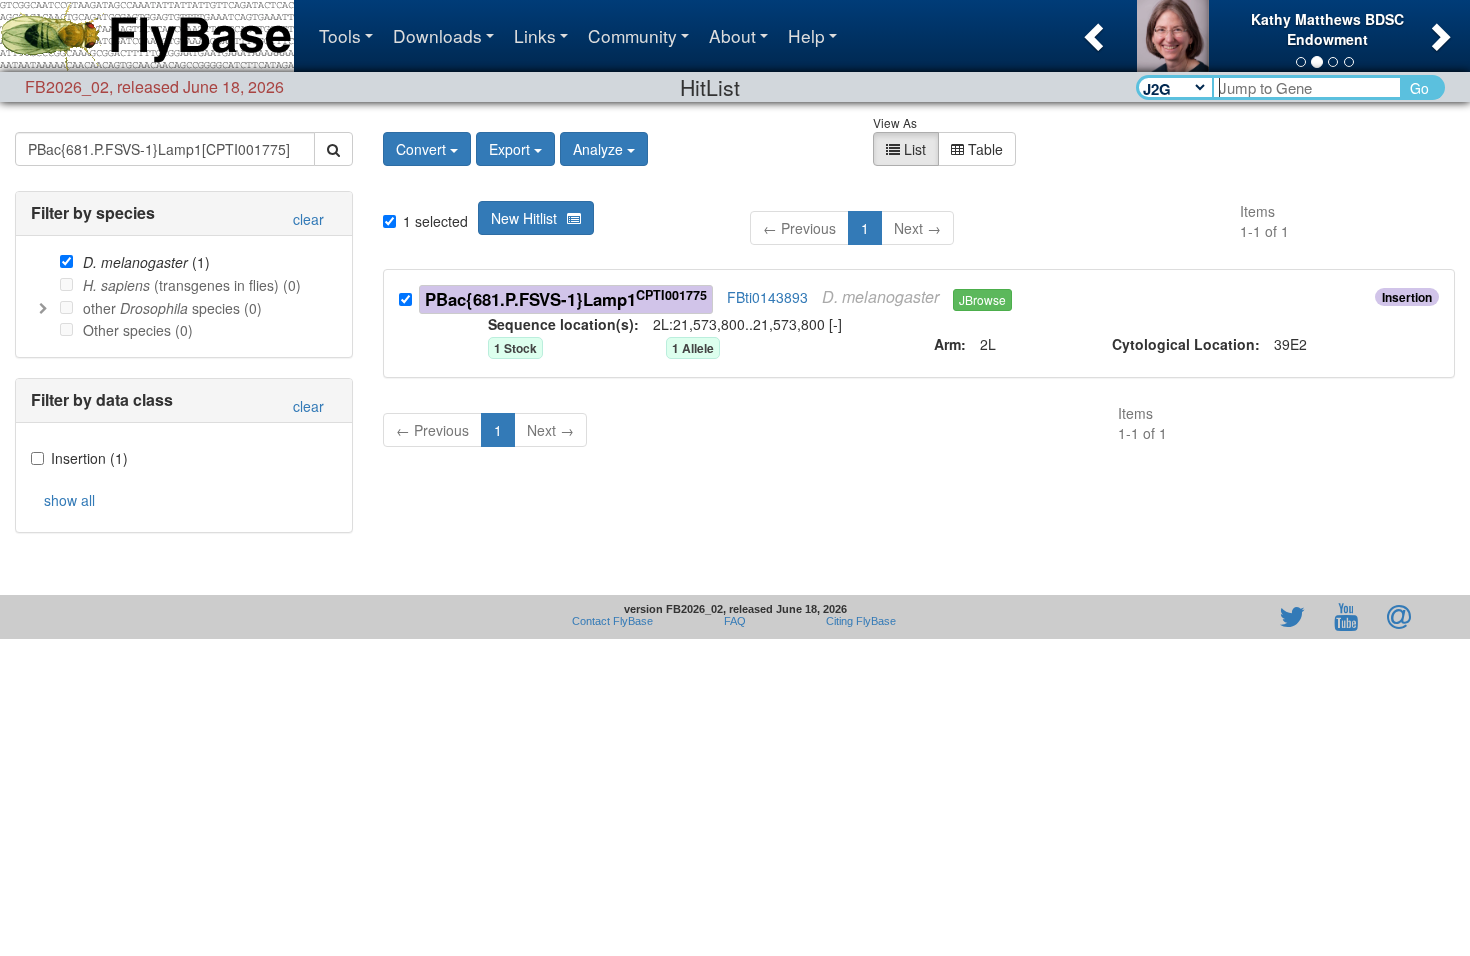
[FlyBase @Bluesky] (1176, 617)
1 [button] (865, 228)
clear (308, 219)
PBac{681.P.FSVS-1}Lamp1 (566, 298)
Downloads (437, 35)
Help (806, 35)
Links (535, 35)
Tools (340, 35)
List (913, 149)
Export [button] (509, 149)
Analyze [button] (598, 149)
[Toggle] (43, 307)
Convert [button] (421, 149)
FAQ (735, 621)
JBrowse (982, 299)
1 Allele (693, 348)
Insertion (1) (89, 458)
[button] (1091, 31)
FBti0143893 (767, 297)
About (732, 35)
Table (983, 149)
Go (1419, 88)
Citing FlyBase (858, 621)
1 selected (435, 221)
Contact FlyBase (612, 621)
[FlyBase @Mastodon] (1235, 617)
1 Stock (515, 348)
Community (632, 35)
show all (69, 500)
